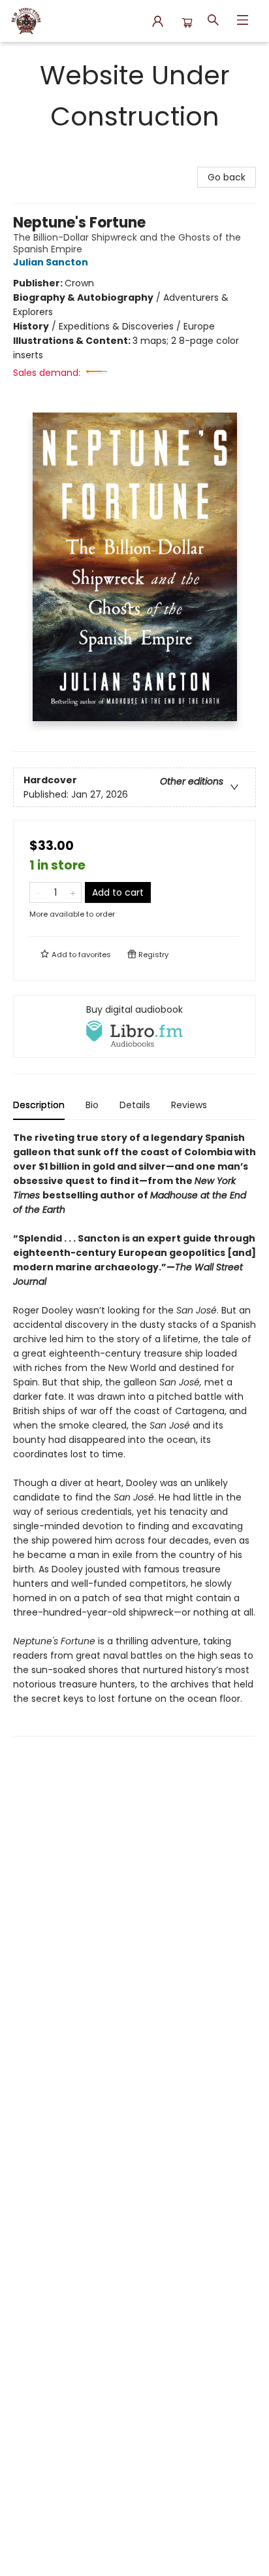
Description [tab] (39, 1105)
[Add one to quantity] (73, 892)
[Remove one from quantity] (38, 892)
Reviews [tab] (189, 1105)
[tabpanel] (134, 1433)
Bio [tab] (92, 1105)
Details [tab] (135, 1105)
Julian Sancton (51, 262)
